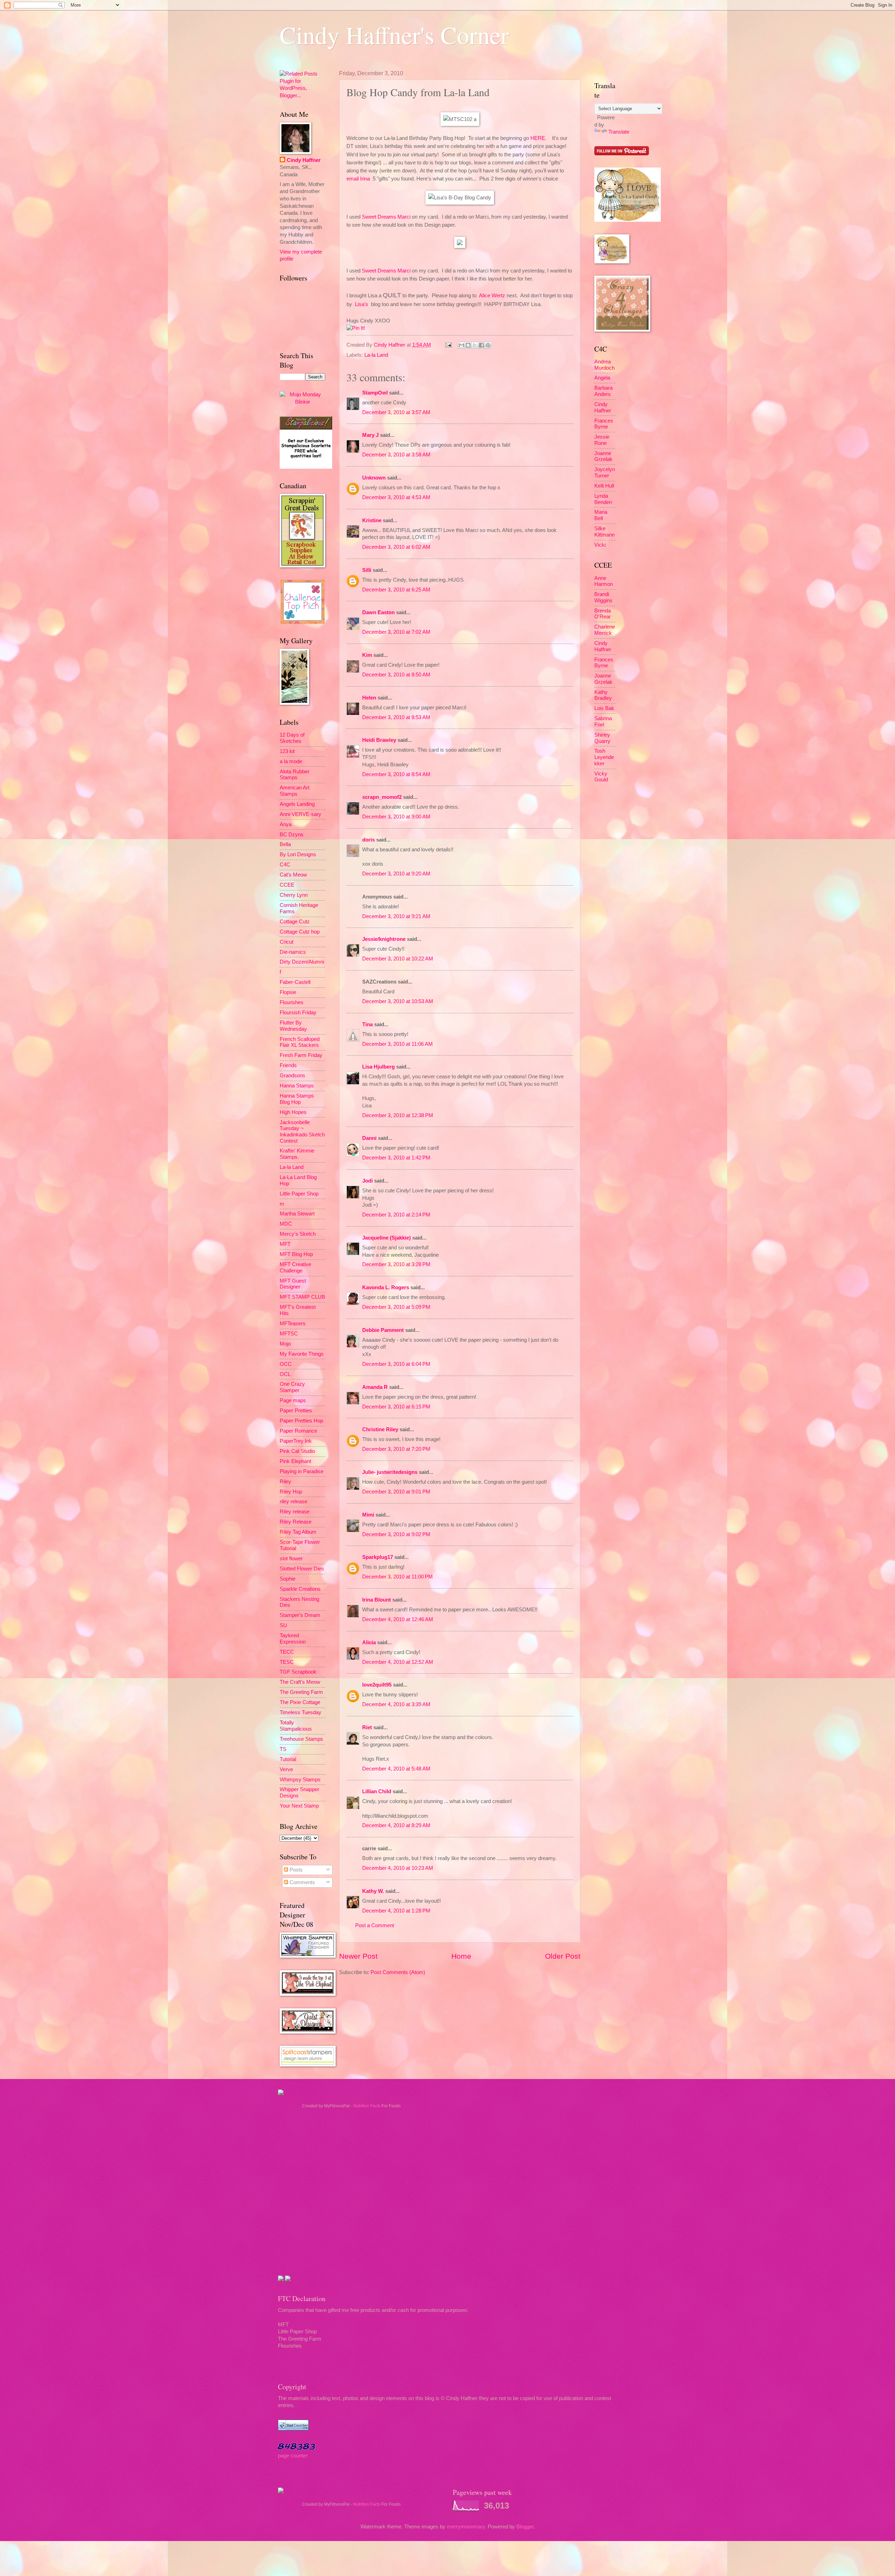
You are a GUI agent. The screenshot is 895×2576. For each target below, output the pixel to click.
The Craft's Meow (300, 1682)
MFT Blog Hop (296, 1254)
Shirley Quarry (602, 738)
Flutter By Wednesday (293, 1026)
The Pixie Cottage (300, 1702)
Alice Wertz (492, 295)
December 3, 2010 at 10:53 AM (398, 1001)
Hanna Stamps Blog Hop (297, 1099)
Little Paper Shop (299, 1194)
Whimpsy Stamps (300, 1780)
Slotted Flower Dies (302, 1569)
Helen (369, 698)
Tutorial (288, 1759)
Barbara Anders (603, 391)
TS (283, 1749)
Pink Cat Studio (297, 1451)
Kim (367, 655)
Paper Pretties (296, 1411)
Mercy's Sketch (298, 1234)
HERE (538, 138)
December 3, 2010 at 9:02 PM (396, 1534)
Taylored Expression (293, 1639)
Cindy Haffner (390, 345)
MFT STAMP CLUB (302, 1297)
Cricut (287, 942)
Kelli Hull (604, 486)
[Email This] (461, 345)
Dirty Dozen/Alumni (302, 962)
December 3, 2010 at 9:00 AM (396, 817)
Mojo (285, 1344)
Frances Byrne (604, 424)
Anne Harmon (604, 581)
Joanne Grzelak (603, 456)
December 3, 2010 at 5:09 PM (396, 1307)
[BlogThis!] (468, 345)
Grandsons (292, 1076)
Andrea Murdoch (604, 365)
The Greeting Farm (301, 1692)
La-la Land (376, 355)
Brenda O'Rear (603, 614)
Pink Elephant (295, 1461)
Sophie (288, 1579)
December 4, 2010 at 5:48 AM (396, 1769)
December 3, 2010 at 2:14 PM (396, 1215)
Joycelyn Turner (605, 473)
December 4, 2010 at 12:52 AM (398, 1662)
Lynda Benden (603, 499)
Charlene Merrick (605, 630)
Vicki (600, 545)
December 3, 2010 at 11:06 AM (398, 1044)
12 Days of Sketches (292, 738)
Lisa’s (361, 304)
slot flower (291, 1559)
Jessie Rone (602, 440)
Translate (619, 132)
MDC (286, 1224)
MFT (285, 1244)
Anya (286, 824)
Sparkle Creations (300, 1589)
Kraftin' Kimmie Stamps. (297, 1154)
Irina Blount (377, 1600)
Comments (302, 1882)
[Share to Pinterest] (488, 345)
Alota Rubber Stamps (295, 775)
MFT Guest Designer (293, 1284)
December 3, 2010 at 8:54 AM (396, 774)
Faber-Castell (295, 982)
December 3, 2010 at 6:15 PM (396, 1407)
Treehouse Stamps (301, 1739)
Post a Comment (375, 1925)
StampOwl (375, 393)
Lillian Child (377, 1791)
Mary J (370, 435)
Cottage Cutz (295, 922)
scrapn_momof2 (382, 797)
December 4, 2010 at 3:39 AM (396, 1704)
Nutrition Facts (367, 2106)
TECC (287, 1652)
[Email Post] (448, 345)
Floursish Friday (298, 1013)
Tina (367, 1024)
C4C (285, 865)
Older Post (563, 1956)
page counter (293, 2456)
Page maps (293, 1400)
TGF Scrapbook (298, 1672)
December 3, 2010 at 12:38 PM (398, 1115)
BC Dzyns (292, 835)
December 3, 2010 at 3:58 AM (396, 455)
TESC (287, 1662)
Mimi (368, 1515)
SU (283, 1625)
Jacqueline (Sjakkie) (386, 1238)
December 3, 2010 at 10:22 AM (398, 959)
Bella (285, 844)
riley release (293, 1502)
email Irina (358, 179)
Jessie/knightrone (384, 939)
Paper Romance (298, 1431)
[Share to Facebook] (481, 345)
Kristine (372, 520)
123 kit (287, 751)
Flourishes (292, 1002)
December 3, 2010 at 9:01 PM (396, 1492)
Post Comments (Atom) (398, 1972)
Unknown (374, 478)
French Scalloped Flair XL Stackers (300, 1042)
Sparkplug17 (378, 1557)
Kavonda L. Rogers (386, 1287)
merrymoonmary (466, 2527)
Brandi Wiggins (603, 597)
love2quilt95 (377, 1685)
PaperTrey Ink (296, 1441)
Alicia (369, 1642)
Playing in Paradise (302, 1471)
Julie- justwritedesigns (390, 1472)
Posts (295, 1870)
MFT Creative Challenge (295, 1268)
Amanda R (375, 1387)
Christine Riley (380, 1429)
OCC (286, 1364)
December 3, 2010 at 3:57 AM (396, 412)
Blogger (525, 2527)
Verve (286, 1769)
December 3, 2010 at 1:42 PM (396, 1158)
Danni (369, 1138)
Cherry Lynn (294, 895)
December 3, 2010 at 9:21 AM (396, 916)
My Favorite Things (302, 1354)
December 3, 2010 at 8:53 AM (396, 717)
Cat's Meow (293, 875)
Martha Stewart (297, 1214)
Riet (367, 1727)
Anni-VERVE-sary (300, 814)
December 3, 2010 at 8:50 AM (396, 675)
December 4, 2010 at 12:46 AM (398, 1619)
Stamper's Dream (300, 1615)
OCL (285, 1374)
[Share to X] (475, 345)
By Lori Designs (298, 854)
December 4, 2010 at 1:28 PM (396, 1911)
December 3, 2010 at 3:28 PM (396, 1264)
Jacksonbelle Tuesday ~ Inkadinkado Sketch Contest (302, 1132)
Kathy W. (373, 1891)
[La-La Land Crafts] (628, 220)
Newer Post (358, 1956)
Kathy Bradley (603, 695)
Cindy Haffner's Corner (394, 35)
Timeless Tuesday (300, 1712)
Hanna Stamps (297, 1086)
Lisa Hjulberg (378, 1067)
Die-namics (293, 952)
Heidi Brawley (379, 740)
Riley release (295, 1512)
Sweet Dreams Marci (386, 217)
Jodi (367, 1181)
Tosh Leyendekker (604, 757)
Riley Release (296, 1522)
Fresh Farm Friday (301, 1055)
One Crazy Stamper (292, 1387)
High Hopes (293, 1112)
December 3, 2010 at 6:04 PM (396, 1364)
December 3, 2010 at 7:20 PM (396, 1449)
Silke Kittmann (604, 532)
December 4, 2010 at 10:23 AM (398, 1868)
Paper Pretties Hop (301, 1421)
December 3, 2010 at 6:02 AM (396, 547)
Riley (285, 1482)
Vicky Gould (601, 777)
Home (461, 1956)
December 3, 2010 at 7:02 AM (396, 632)
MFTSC (289, 1334)
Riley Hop (291, 1492)
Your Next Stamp (299, 1806)
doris (368, 840)
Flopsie (288, 992)
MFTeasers (293, 1324)
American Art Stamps (295, 791)
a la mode (291, 761)
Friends (288, 1065)
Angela (602, 378)
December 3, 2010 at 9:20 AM (396, 874)
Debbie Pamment (383, 1330)
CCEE (287, 885)
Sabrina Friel (603, 722)
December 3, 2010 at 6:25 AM (396, 590)
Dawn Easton (378, 612)
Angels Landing (297, 804)
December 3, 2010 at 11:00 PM (398, 1577)
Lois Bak (604, 708)
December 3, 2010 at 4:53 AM (396, 497)
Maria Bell (601, 515)
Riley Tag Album (298, 1532)
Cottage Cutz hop (300, 932)
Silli (367, 570)
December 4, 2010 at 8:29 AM (396, 1825)
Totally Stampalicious (296, 1726)
